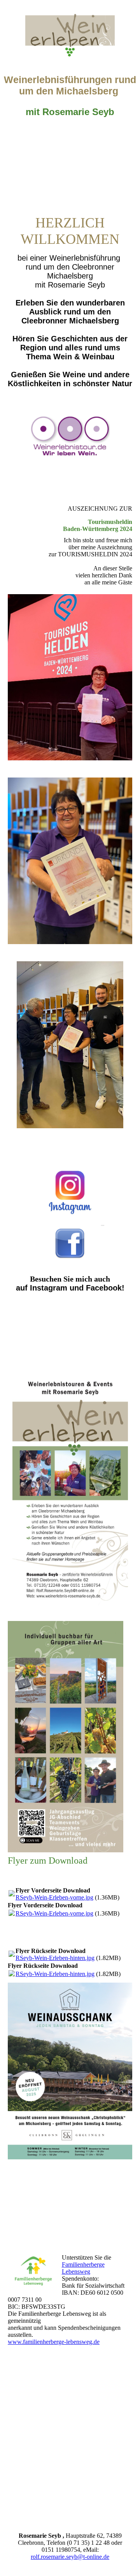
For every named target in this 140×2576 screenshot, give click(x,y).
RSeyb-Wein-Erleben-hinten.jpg (55, 1958)
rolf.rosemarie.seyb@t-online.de (70, 2557)
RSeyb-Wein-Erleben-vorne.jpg (54, 1897)
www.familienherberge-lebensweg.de (54, 2342)
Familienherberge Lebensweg (83, 2268)
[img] (70, 29)
